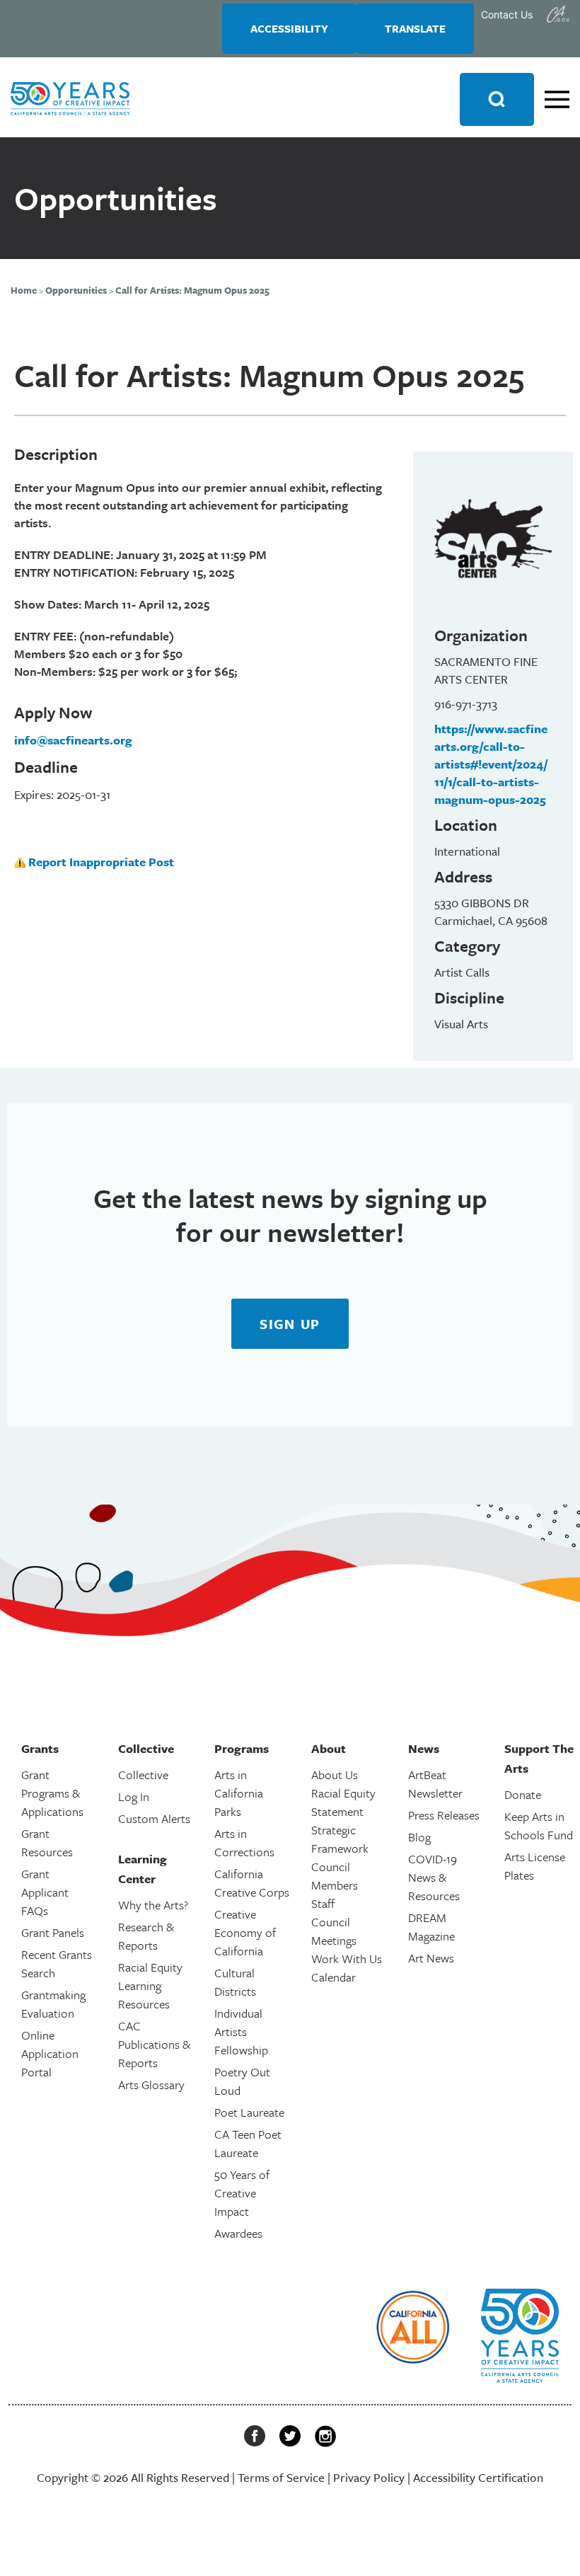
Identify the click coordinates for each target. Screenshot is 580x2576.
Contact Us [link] (507, 15)
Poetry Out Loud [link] (242, 2081)
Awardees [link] (238, 2233)
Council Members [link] (335, 1876)
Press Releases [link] (444, 1815)
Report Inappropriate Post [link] (101, 862)
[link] (558, 14)
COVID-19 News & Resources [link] (434, 1877)
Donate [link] (523, 1794)
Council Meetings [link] (334, 1931)
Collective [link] (143, 1775)
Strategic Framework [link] (340, 1839)
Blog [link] (419, 1837)
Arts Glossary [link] (151, 2085)
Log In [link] (134, 1796)
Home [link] (24, 290)
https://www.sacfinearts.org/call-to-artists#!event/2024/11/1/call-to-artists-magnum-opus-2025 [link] (491, 764)
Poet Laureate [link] (249, 2112)
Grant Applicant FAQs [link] (45, 1892)
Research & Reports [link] (146, 1936)
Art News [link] (431, 1958)
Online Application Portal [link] (50, 2053)
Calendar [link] (333, 1977)
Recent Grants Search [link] (57, 1963)
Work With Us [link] (347, 1959)
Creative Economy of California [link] (245, 1932)
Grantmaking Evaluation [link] (53, 2004)
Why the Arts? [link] (153, 1905)
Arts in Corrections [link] (244, 1842)
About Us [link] (335, 1775)
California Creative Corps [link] (252, 1883)
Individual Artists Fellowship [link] (241, 2031)
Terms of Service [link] (281, 2477)
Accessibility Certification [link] (478, 2477)
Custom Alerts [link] (154, 1818)
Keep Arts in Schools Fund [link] (539, 1825)
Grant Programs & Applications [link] (52, 1793)
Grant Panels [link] (53, 1932)
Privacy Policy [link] (369, 2477)
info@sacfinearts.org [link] (73, 740)
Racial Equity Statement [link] (343, 1802)
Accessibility (289, 28)
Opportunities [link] (76, 290)
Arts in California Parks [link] (239, 1793)
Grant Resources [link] (47, 1842)
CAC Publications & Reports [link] (154, 2044)
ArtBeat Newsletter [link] (435, 1784)
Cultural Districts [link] (235, 1982)
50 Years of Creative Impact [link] (242, 2193)
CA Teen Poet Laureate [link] (248, 2143)
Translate (415, 28)
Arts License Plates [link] (535, 1866)
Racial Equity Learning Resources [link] (150, 1985)
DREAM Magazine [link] (431, 1927)
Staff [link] (323, 1903)
